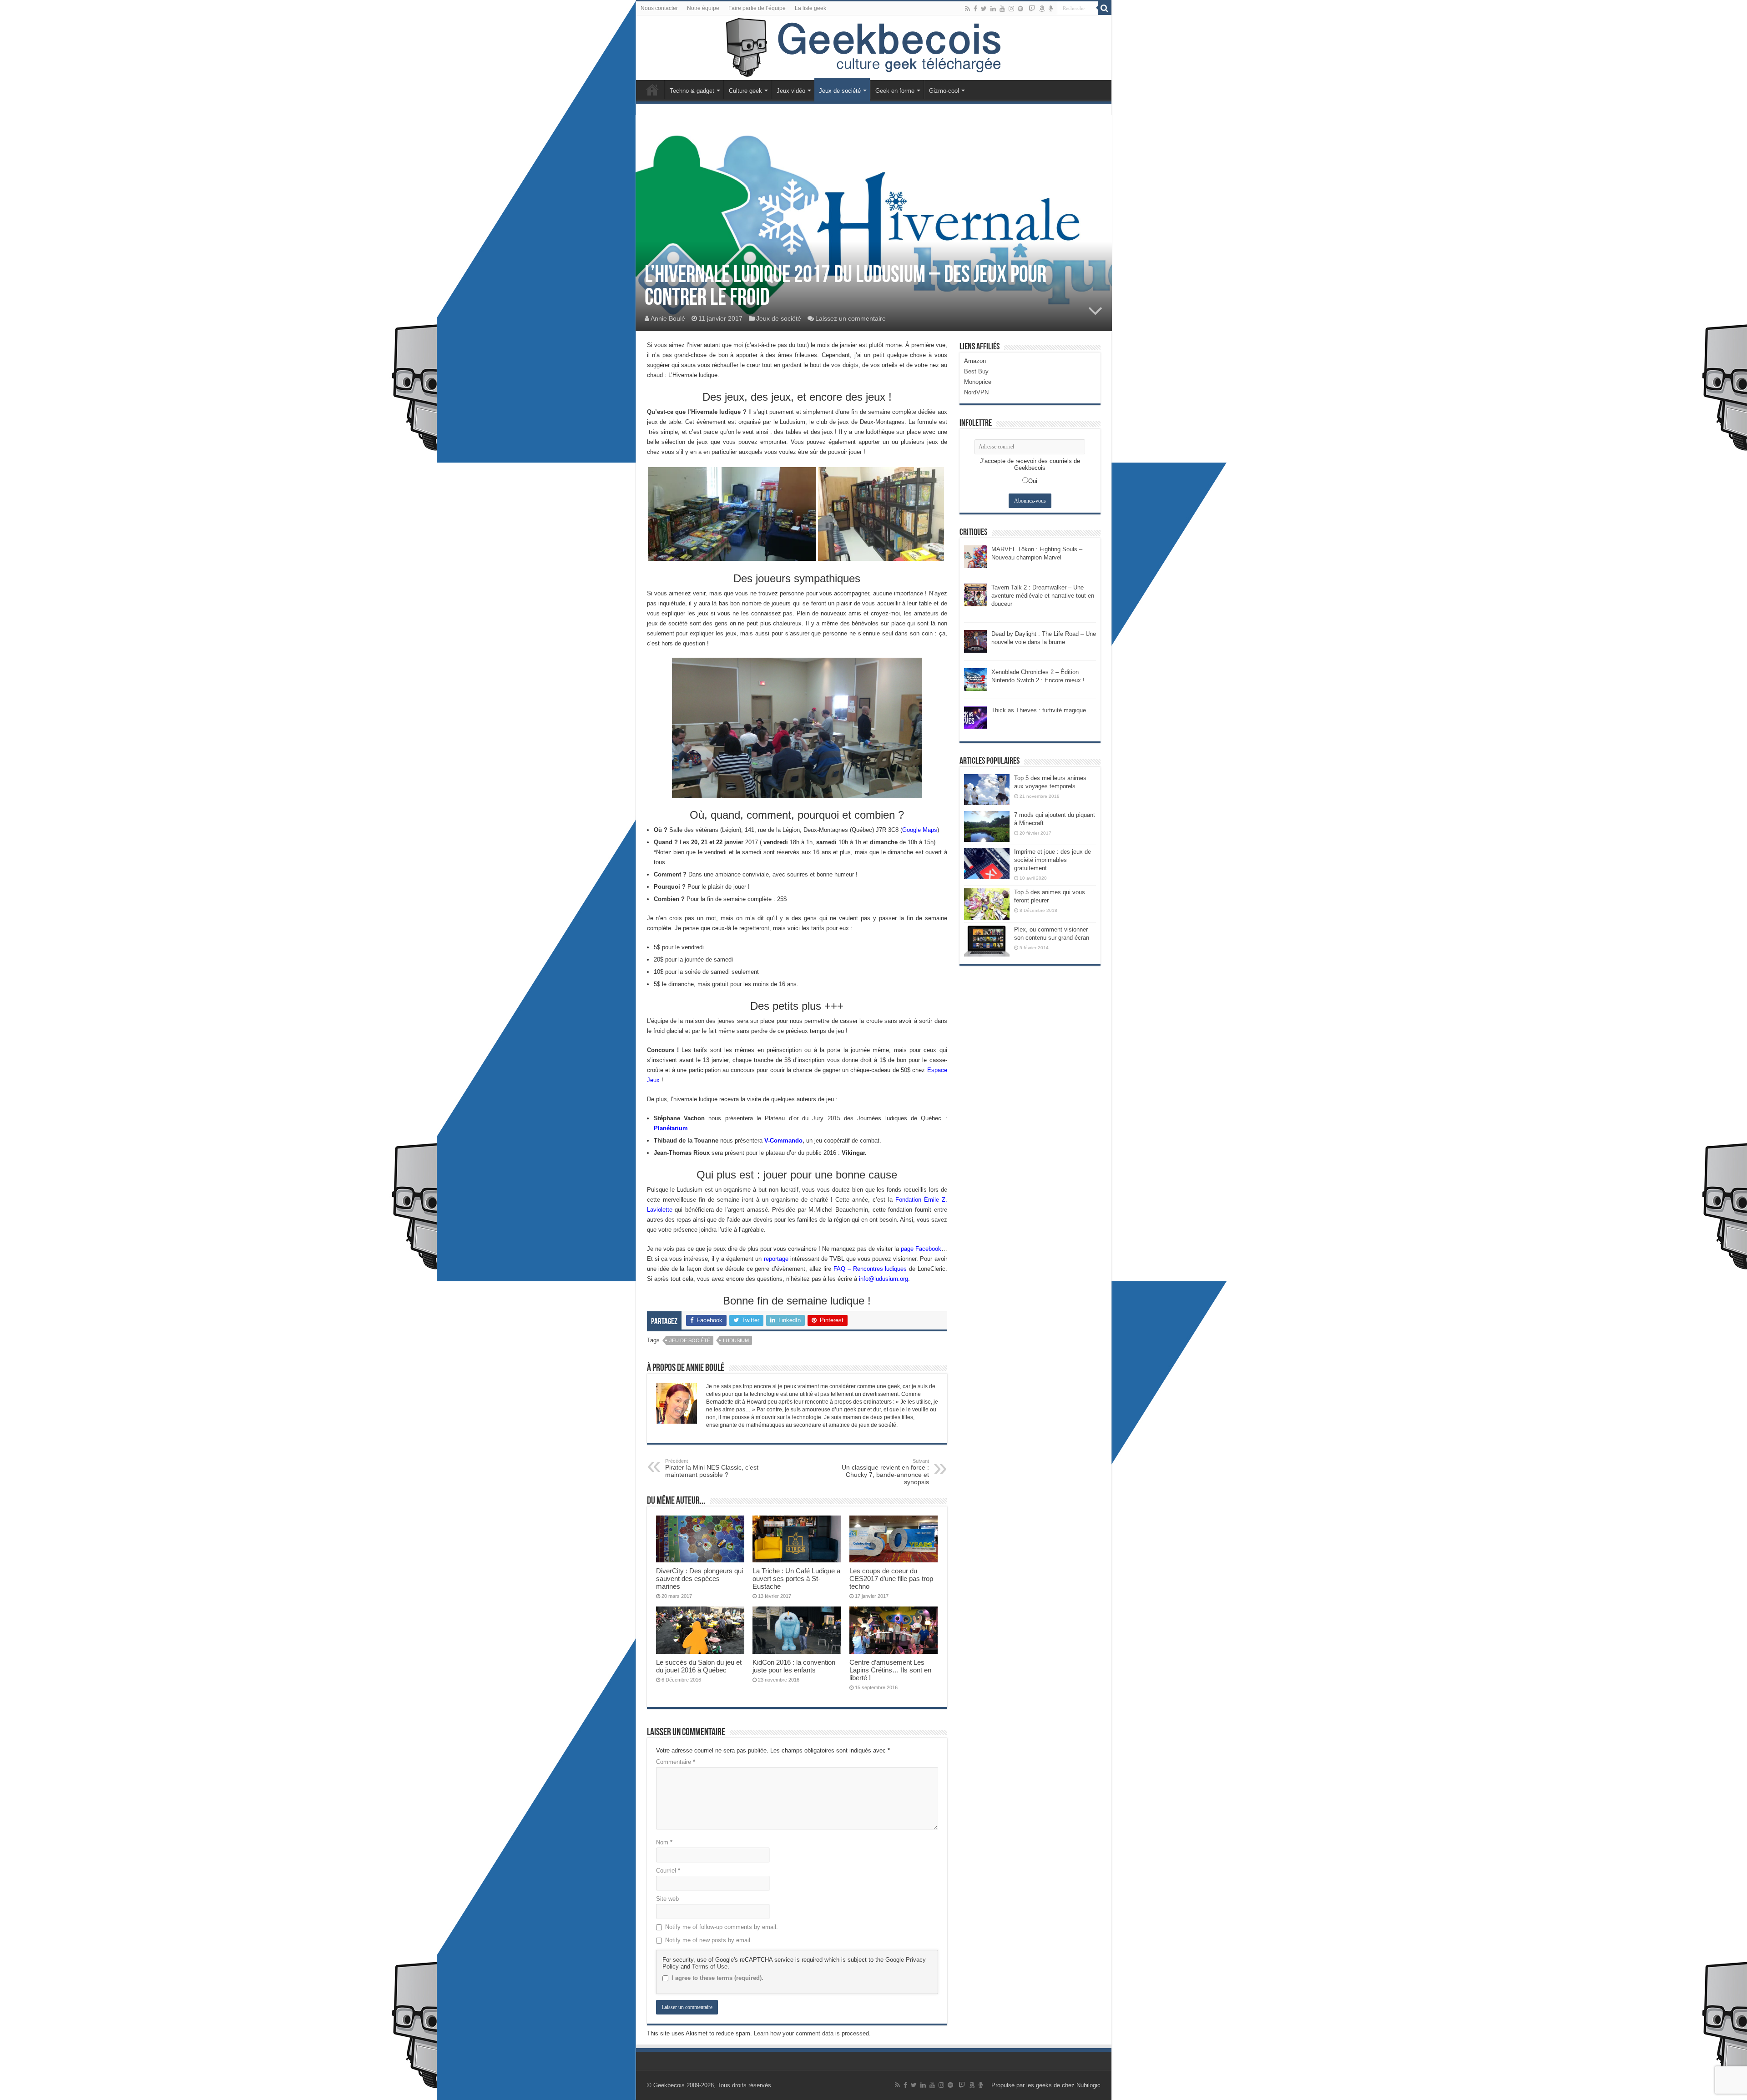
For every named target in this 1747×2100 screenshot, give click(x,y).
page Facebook (921, 1249)
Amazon (975, 361)
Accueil (652, 90)
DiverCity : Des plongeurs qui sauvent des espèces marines (699, 1579)
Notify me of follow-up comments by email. (722, 1927)
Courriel (668, 1871)
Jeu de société (690, 1340)
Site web (667, 1899)
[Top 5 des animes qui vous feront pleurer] (987, 904)
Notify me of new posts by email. (709, 1940)
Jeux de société (840, 91)
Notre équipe (703, 8)
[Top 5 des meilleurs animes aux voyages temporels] (987, 790)
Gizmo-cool (944, 91)
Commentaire (676, 1762)
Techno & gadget (692, 91)
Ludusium (736, 1340)
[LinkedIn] (993, 9)
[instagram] (1011, 9)
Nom (664, 1842)
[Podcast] (1051, 9)
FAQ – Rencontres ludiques (870, 1269)
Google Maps (920, 830)
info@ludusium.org (884, 1279)
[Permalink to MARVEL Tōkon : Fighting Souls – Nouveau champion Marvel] (975, 556)
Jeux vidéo (791, 91)
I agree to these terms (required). (717, 1978)
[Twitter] (984, 9)
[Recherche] (1105, 8)
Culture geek (745, 91)
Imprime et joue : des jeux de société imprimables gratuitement (1053, 860)
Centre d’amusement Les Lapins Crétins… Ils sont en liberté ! (890, 1670)
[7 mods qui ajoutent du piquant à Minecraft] (987, 826)
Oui (1033, 481)
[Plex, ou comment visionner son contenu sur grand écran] (987, 941)
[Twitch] (1032, 9)
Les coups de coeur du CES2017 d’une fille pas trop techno (891, 1579)
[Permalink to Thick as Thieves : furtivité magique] (975, 717)
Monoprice (978, 382)
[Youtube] (1002, 9)
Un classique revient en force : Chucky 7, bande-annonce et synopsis (885, 1472)
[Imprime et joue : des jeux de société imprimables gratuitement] (987, 863)
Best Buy (976, 371)
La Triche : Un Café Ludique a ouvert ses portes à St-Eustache (796, 1579)
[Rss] (967, 9)
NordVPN (976, 392)
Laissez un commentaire (851, 318)
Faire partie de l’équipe (757, 8)
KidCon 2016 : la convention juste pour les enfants (794, 1666)
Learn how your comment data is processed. (812, 2033)
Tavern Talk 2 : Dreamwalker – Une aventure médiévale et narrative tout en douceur (1043, 596)
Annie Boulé (668, 318)
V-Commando (783, 1141)
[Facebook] (975, 9)
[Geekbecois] (874, 48)
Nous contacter (659, 8)
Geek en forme (895, 91)
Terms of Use (710, 1967)
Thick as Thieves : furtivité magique (1039, 710)
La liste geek (810, 8)
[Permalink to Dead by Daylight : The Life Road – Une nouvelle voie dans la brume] (975, 641)
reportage (776, 1259)
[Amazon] (1042, 9)
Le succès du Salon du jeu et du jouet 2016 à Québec (699, 1666)
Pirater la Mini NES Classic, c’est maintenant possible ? (712, 1468)
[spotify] (1020, 9)
